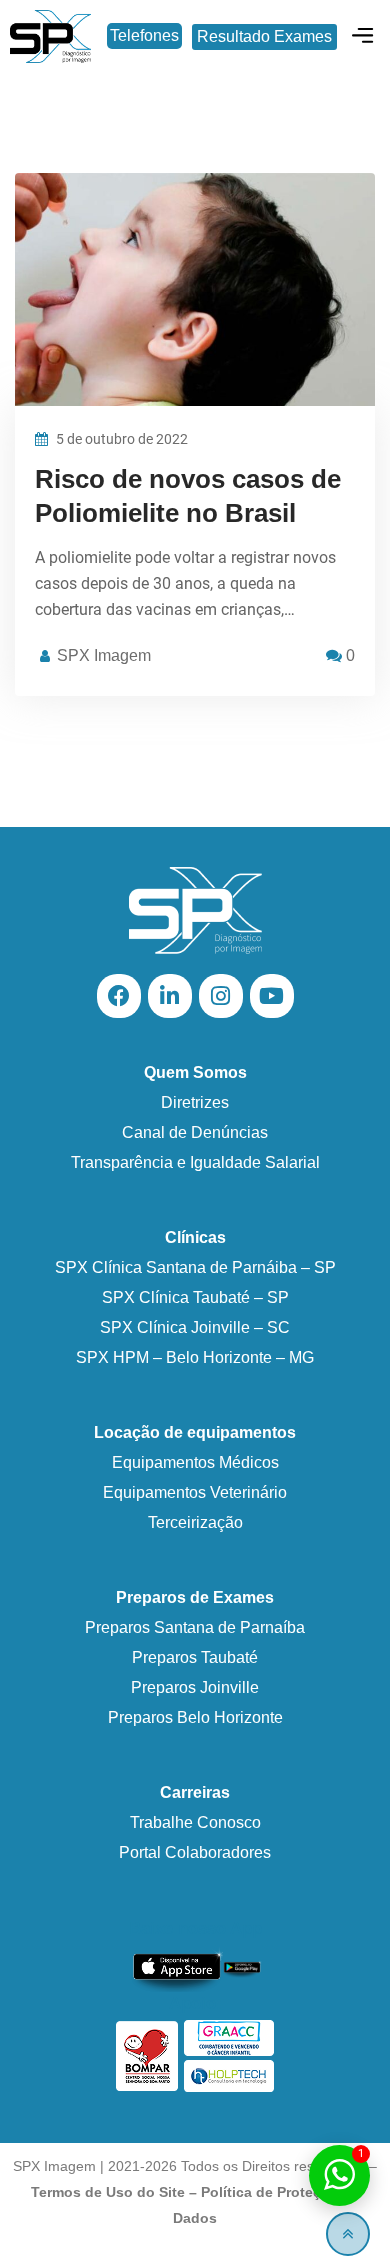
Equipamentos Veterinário (195, 1492)
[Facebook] (119, 996)
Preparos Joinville (195, 1687)
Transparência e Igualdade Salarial (195, 1162)
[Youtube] (272, 996)
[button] (363, 36)
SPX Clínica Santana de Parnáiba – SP (195, 1267)
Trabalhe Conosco (195, 1822)
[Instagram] (221, 996)
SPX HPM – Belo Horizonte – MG (195, 1357)
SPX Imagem (104, 655)
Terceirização (195, 1522)
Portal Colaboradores (195, 1852)
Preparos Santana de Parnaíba (195, 1627)
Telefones (144, 35)
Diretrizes (195, 1102)
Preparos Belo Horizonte (195, 1717)
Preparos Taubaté (195, 1657)
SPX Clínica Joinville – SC (195, 1327)
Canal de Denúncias (195, 1132)
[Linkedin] (170, 996)
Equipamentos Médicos (195, 1462)
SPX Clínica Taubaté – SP (195, 1297)
